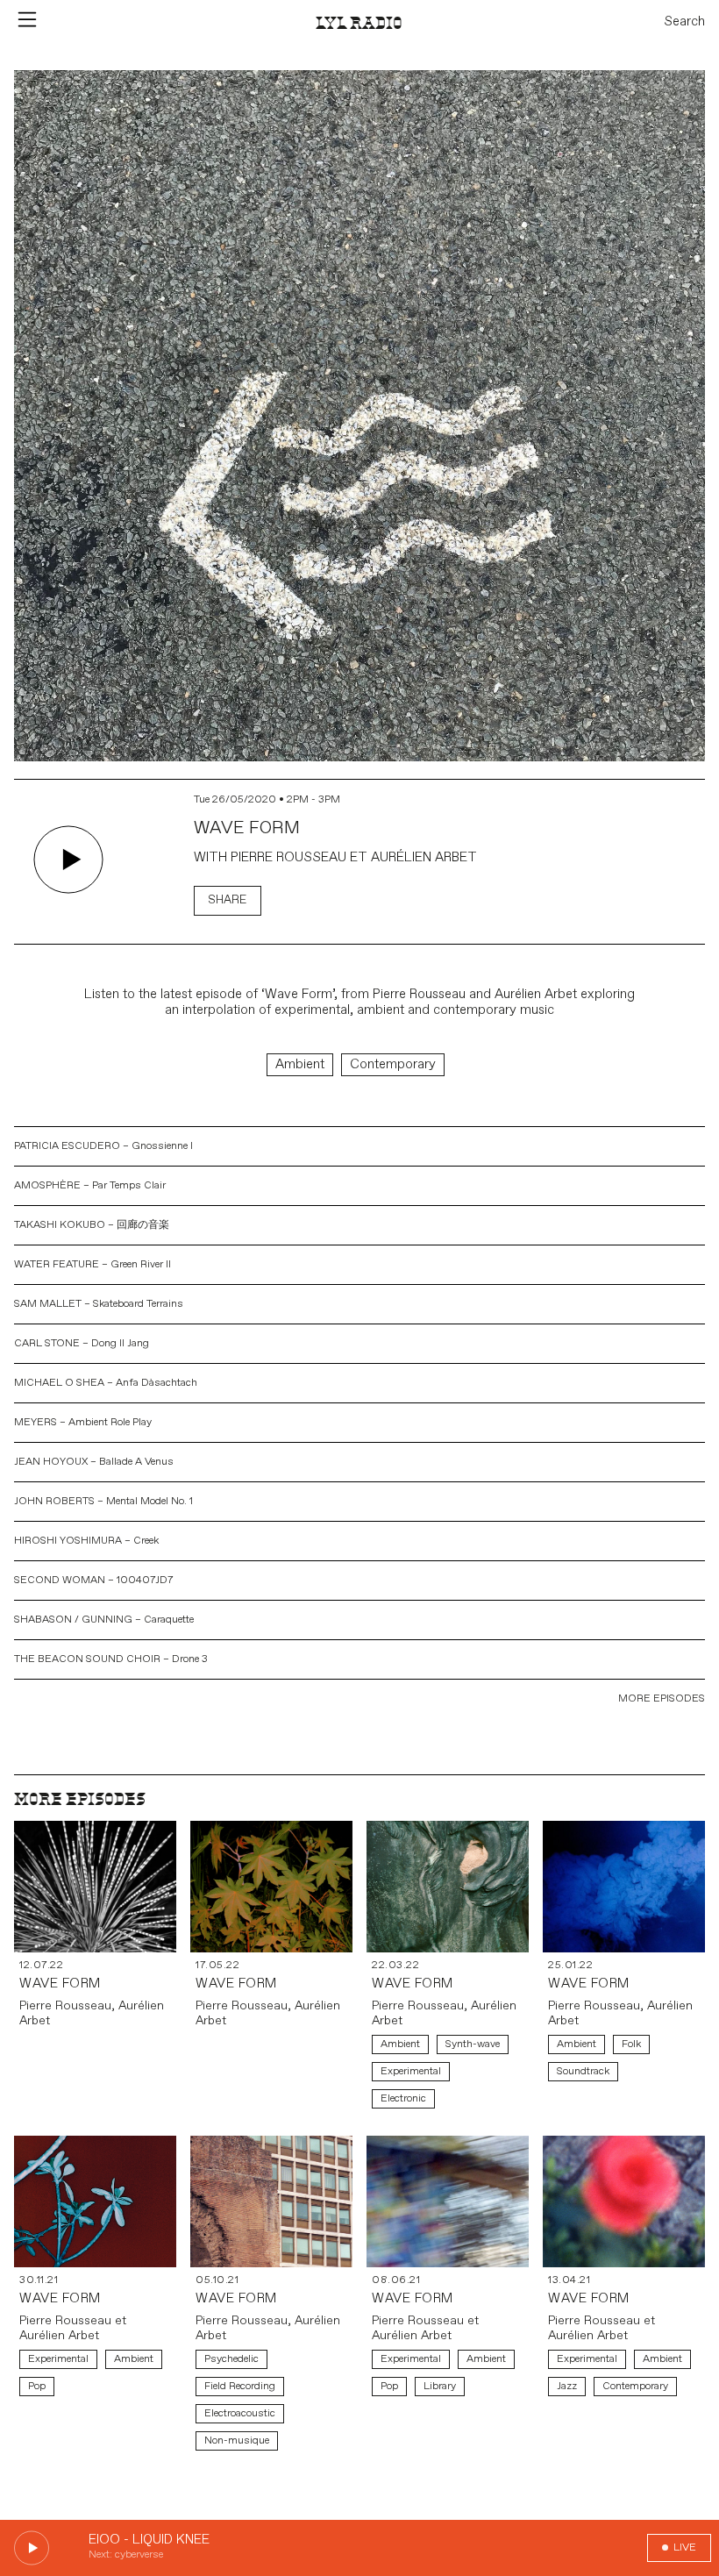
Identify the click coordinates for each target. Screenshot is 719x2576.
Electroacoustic (240, 2413)
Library (440, 2386)
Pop (37, 2386)
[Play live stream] (32, 2548)
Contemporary (393, 1065)
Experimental (411, 2071)
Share (228, 900)
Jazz (567, 2386)
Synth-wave (473, 2044)
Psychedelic (231, 2359)
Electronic (403, 2098)
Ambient (300, 1065)
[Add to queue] (142, 862)
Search (684, 22)
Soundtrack (583, 2071)
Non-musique (237, 2440)
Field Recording (240, 2386)
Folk (631, 2044)
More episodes (662, 1698)
